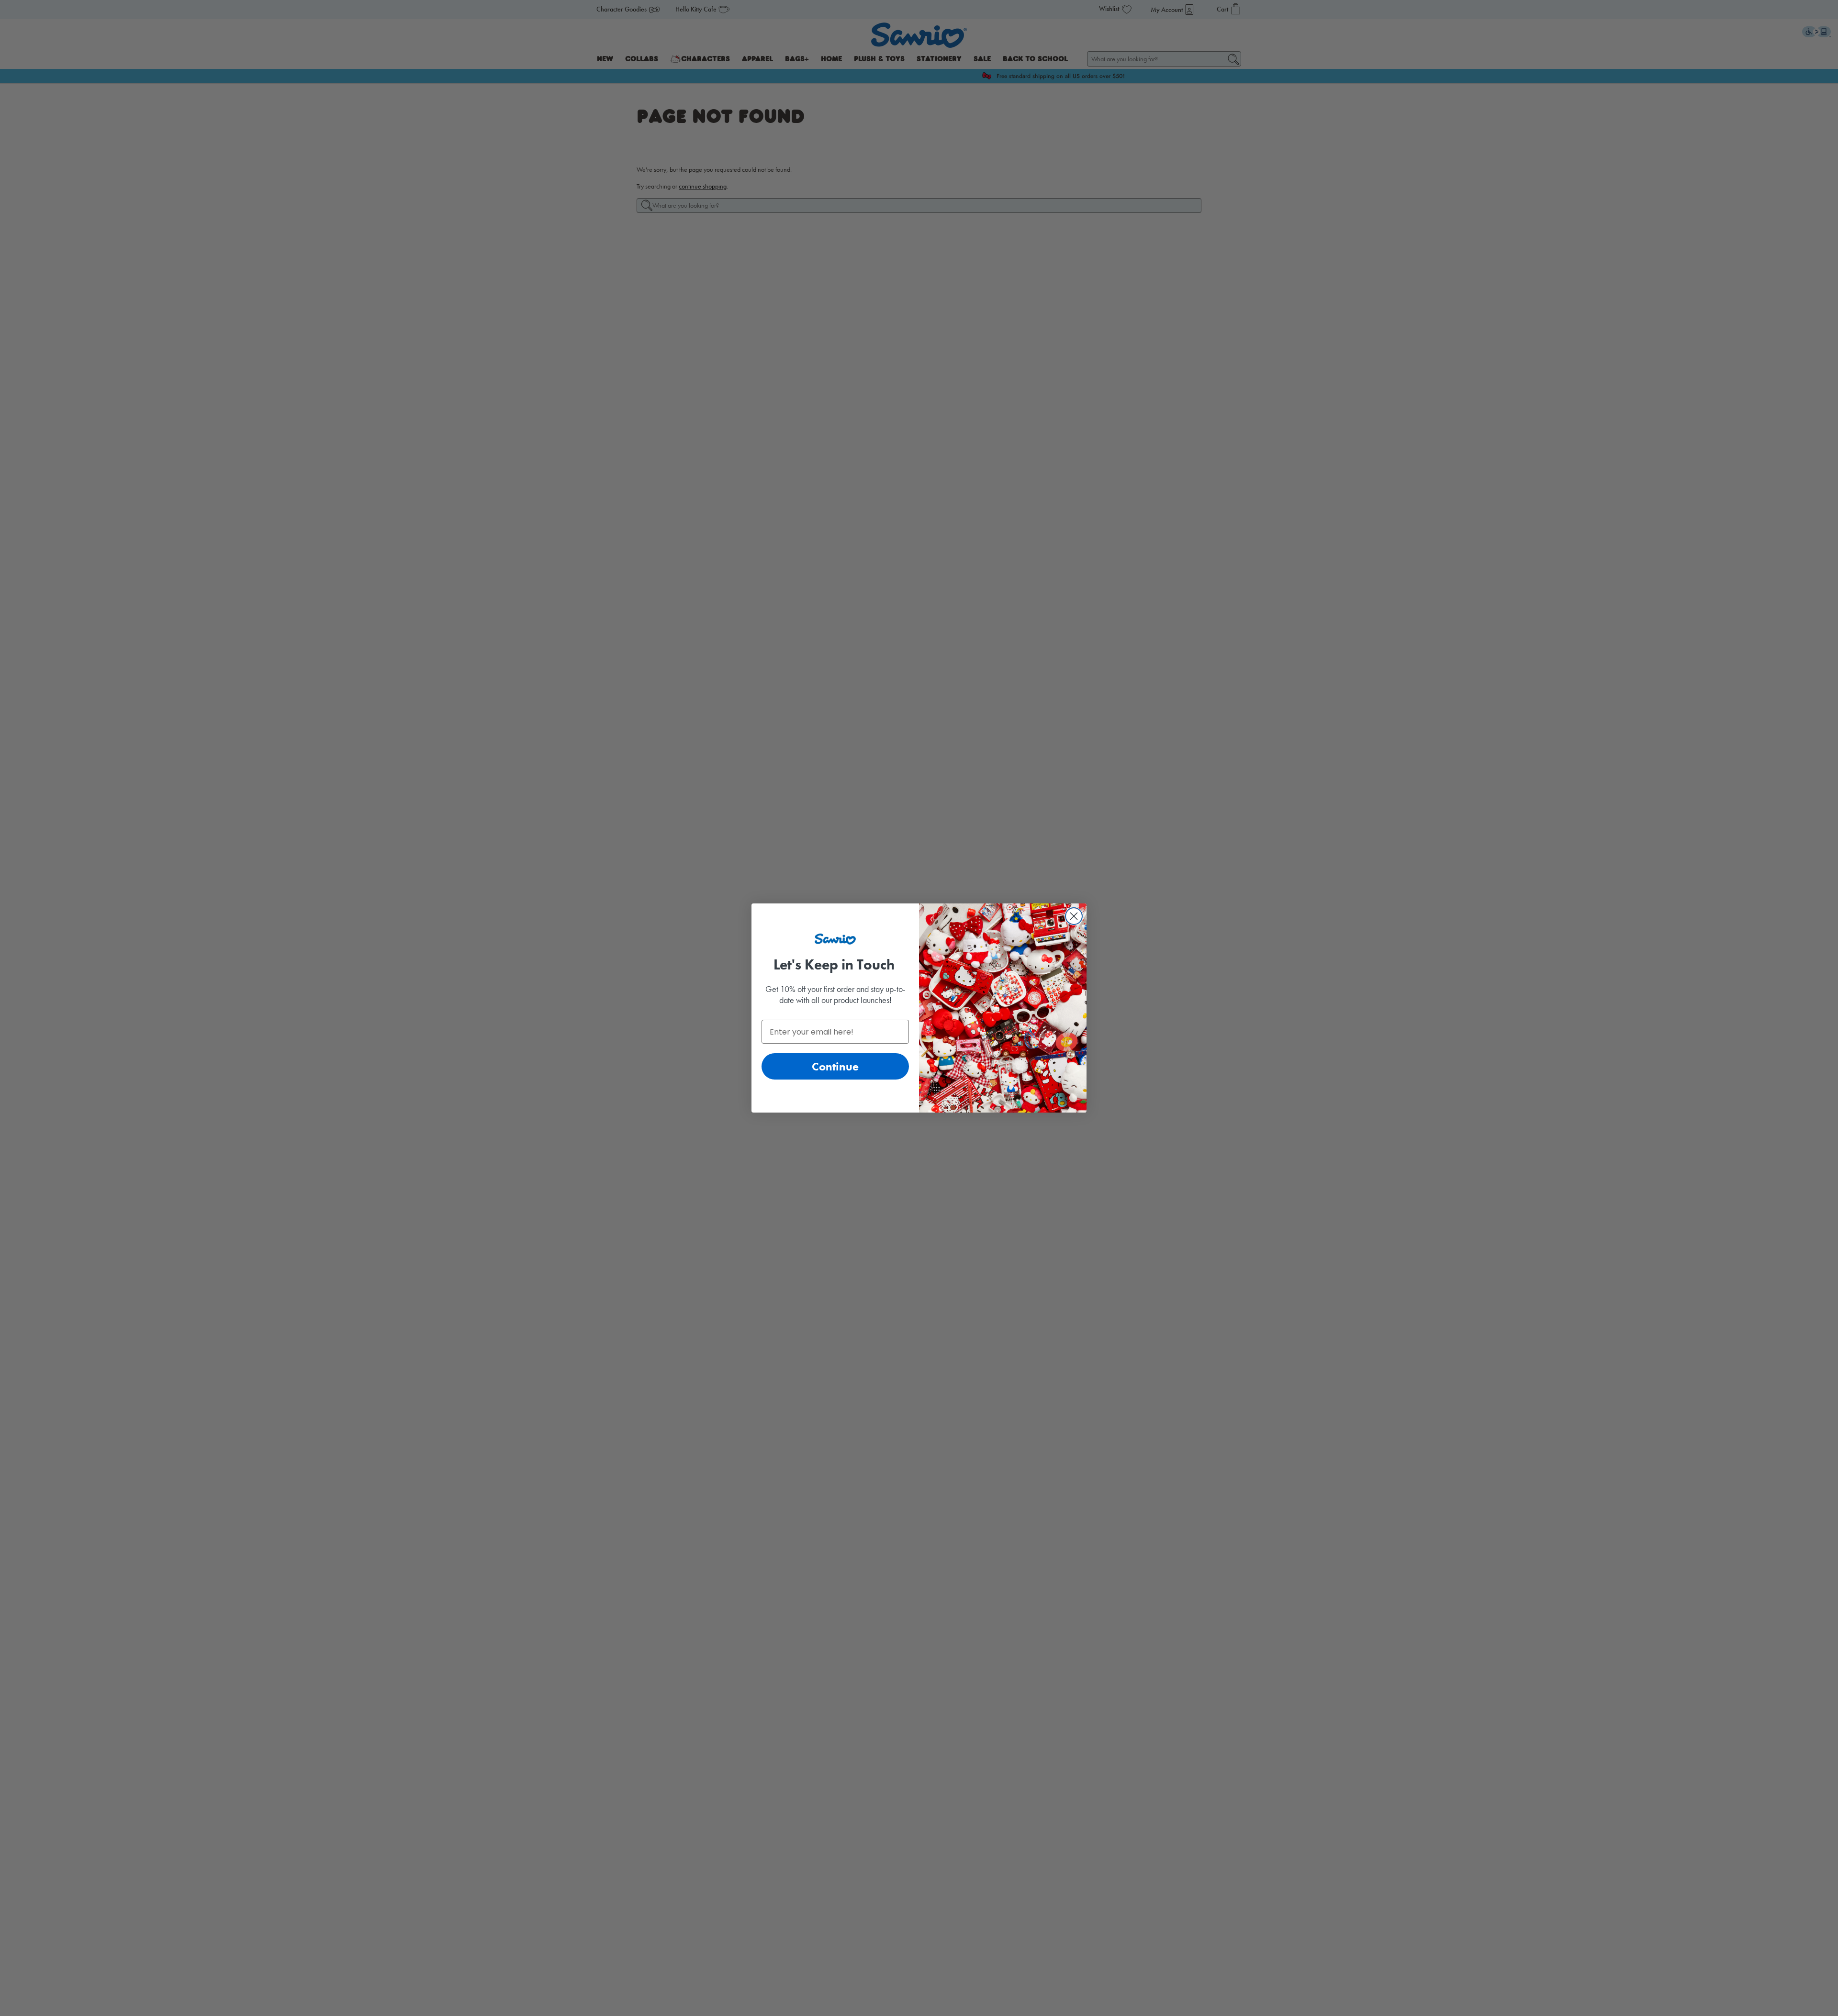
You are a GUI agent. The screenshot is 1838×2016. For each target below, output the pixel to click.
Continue (835, 1066)
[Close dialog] (1074, 916)
